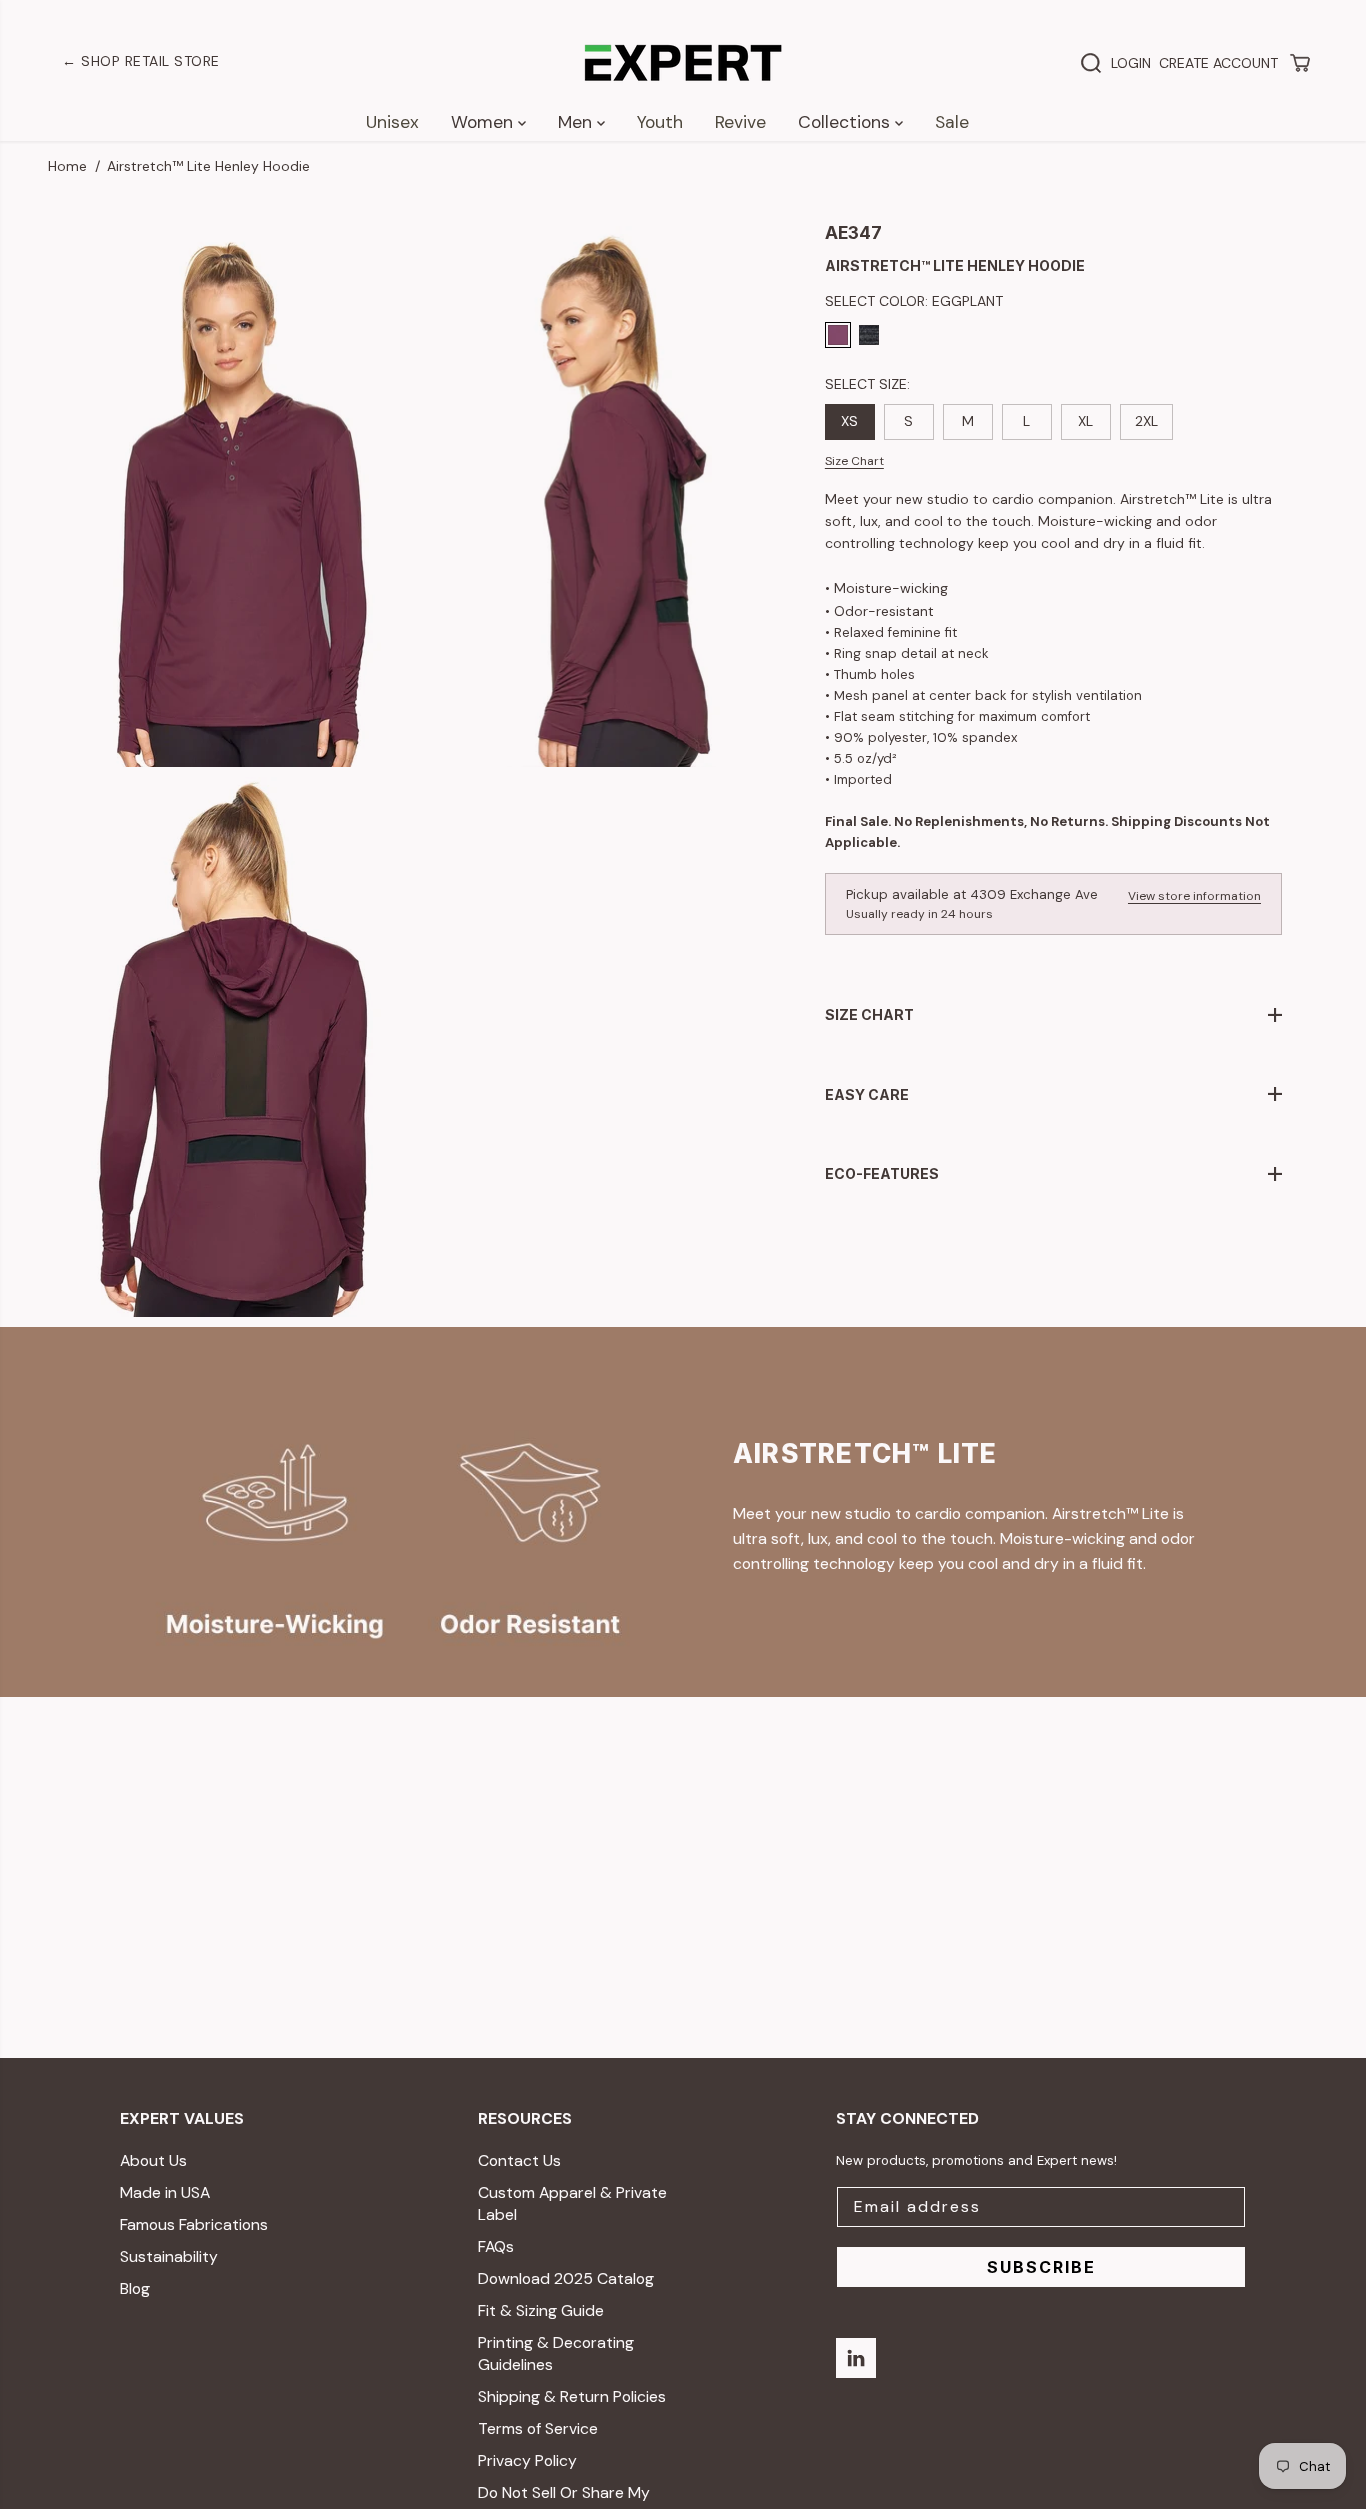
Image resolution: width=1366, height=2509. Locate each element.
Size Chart (854, 461)
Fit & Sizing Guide (541, 2310)
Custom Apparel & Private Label (572, 2203)
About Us (153, 2160)
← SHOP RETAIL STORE (141, 61)
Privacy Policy (527, 2460)
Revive (740, 122)
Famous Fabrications (194, 2224)
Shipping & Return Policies (572, 2396)
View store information (1194, 896)
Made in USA (165, 2192)
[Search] (1091, 63)
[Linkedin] (856, 2358)
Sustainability (169, 2256)
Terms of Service (538, 2428)
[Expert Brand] (683, 63)
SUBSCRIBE (1041, 2267)
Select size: (867, 384)
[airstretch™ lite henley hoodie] (233, 496)
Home (67, 166)
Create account (1218, 63)
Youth (660, 122)
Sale (952, 122)
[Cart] (1300, 63)
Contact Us (519, 2160)
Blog (135, 2288)
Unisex (392, 122)
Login (1131, 63)
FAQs (496, 2246)
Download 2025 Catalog (566, 2278)
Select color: (914, 301)
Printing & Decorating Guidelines (556, 2353)
